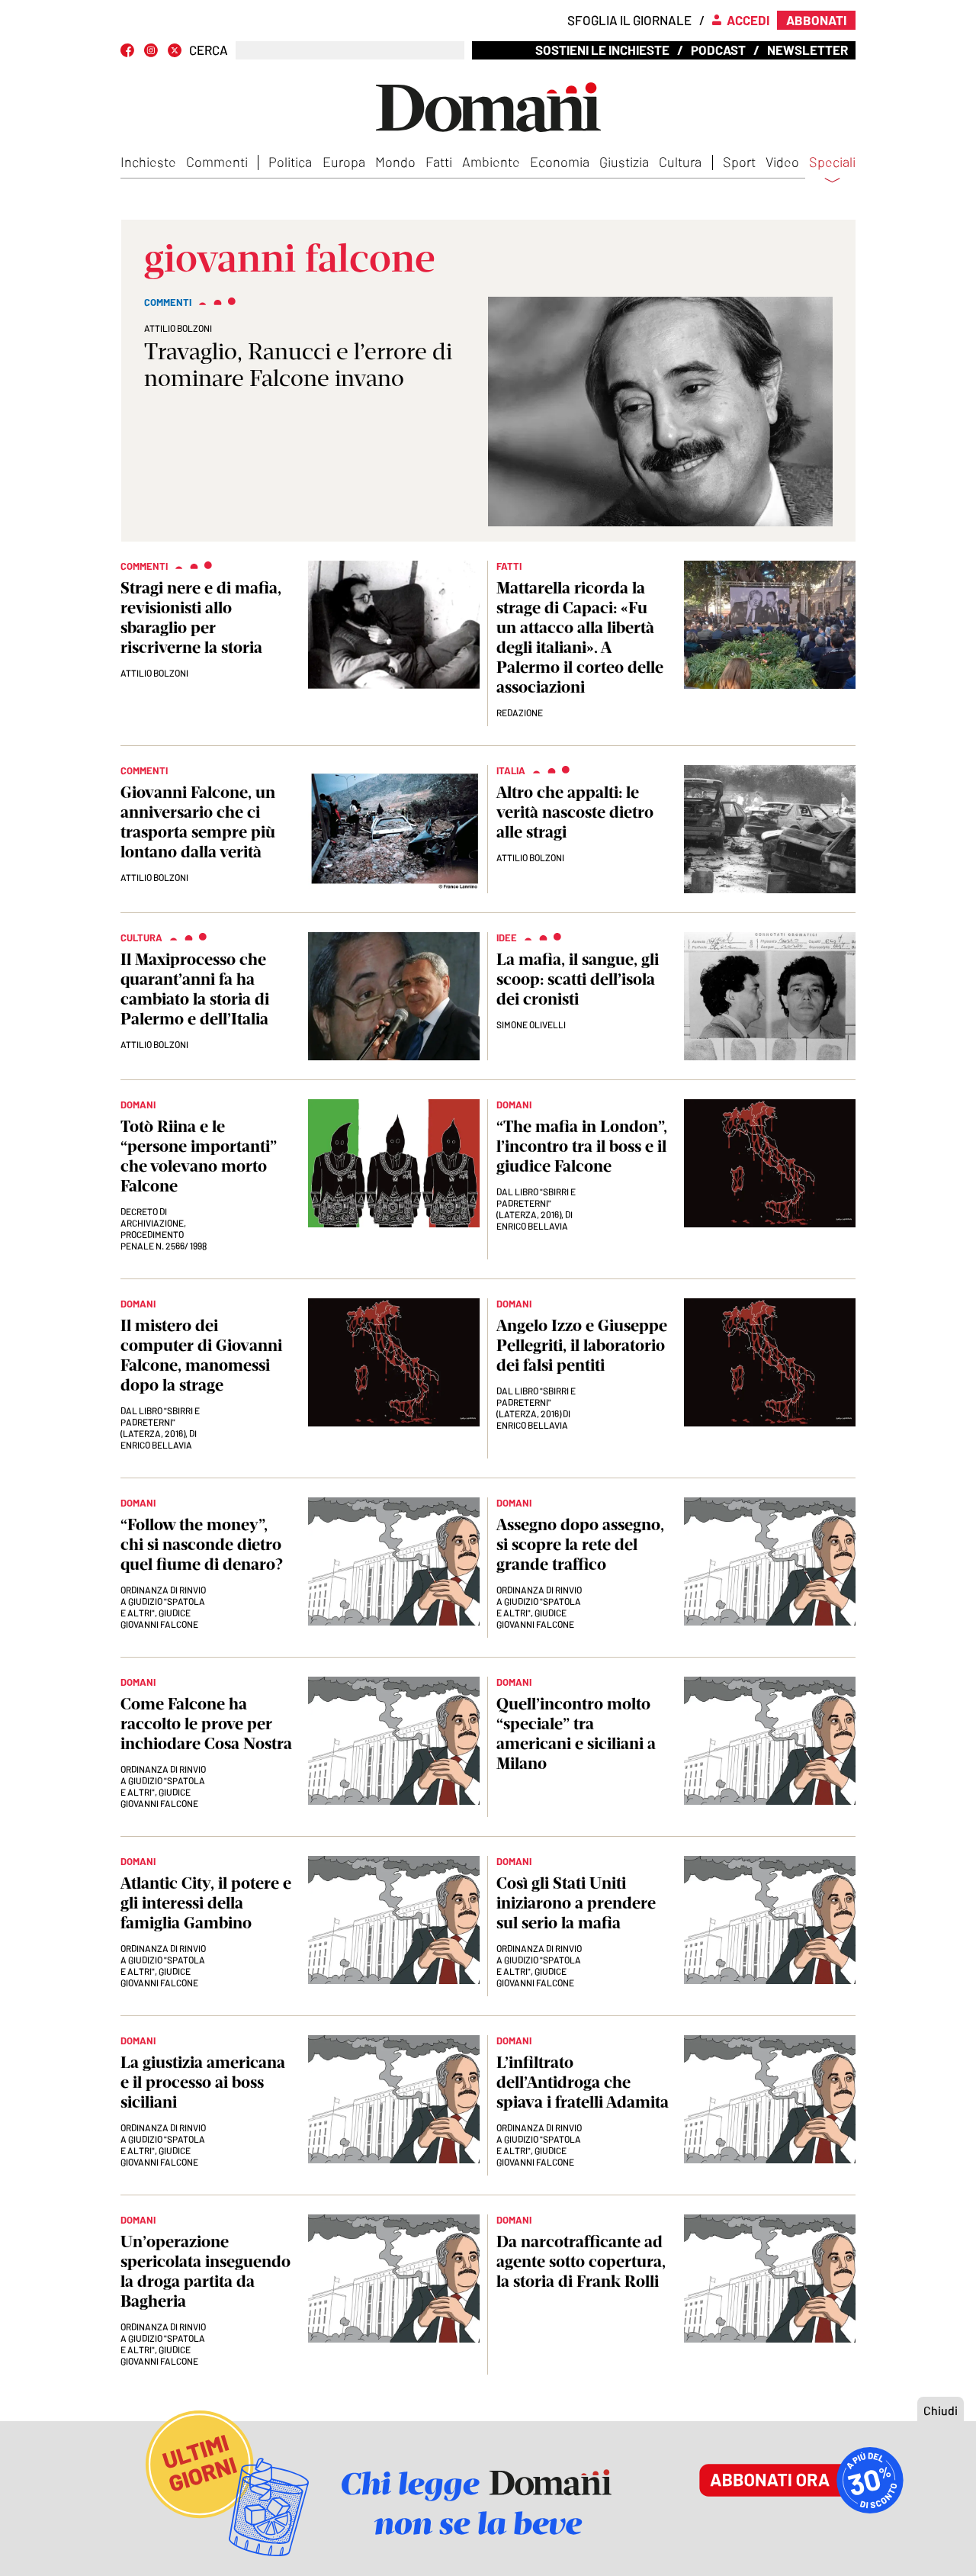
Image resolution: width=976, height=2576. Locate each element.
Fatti (439, 162)
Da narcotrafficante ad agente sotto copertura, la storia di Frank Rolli (581, 2261)
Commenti (217, 162)
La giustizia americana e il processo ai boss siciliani (203, 2082)
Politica (290, 162)
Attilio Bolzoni (178, 328)
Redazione (520, 712)
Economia (560, 162)
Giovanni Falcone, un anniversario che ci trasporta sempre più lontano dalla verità (198, 822)
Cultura (680, 162)
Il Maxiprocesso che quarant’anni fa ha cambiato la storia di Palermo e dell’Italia (195, 989)
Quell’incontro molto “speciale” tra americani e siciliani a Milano (576, 1733)
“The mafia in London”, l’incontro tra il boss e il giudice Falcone (582, 1146)
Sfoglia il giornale (629, 20)
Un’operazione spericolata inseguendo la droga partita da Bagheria (205, 2271)
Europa (344, 162)
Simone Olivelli (531, 1024)
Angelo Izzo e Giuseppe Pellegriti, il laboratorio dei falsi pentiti (582, 1345)
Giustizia (624, 162)
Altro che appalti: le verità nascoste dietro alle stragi (575, 812)
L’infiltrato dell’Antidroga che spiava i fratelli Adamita (583, 2082)
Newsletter (807, 50)
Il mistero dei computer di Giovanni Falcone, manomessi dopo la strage (201, 1355)
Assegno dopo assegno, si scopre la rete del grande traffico (580, 1544)
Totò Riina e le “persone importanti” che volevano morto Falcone (199, 1156)
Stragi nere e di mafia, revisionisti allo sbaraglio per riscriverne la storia (201, 617)
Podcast (718, 50)
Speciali (832, 162)
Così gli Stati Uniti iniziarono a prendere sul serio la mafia (576, 1903)
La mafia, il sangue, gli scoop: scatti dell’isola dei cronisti (578, 979)
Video (782, 162)
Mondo (395, 162)
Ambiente (491, 162)
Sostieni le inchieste (602, 50)
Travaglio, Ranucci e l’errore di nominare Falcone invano (298, 365)
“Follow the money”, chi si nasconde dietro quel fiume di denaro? (202, 1544)
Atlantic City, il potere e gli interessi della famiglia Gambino (206, 1903)
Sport (739, 162)
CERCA (209, 50)
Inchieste (148, 162)
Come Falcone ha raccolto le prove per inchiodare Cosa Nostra (206, 1724)
